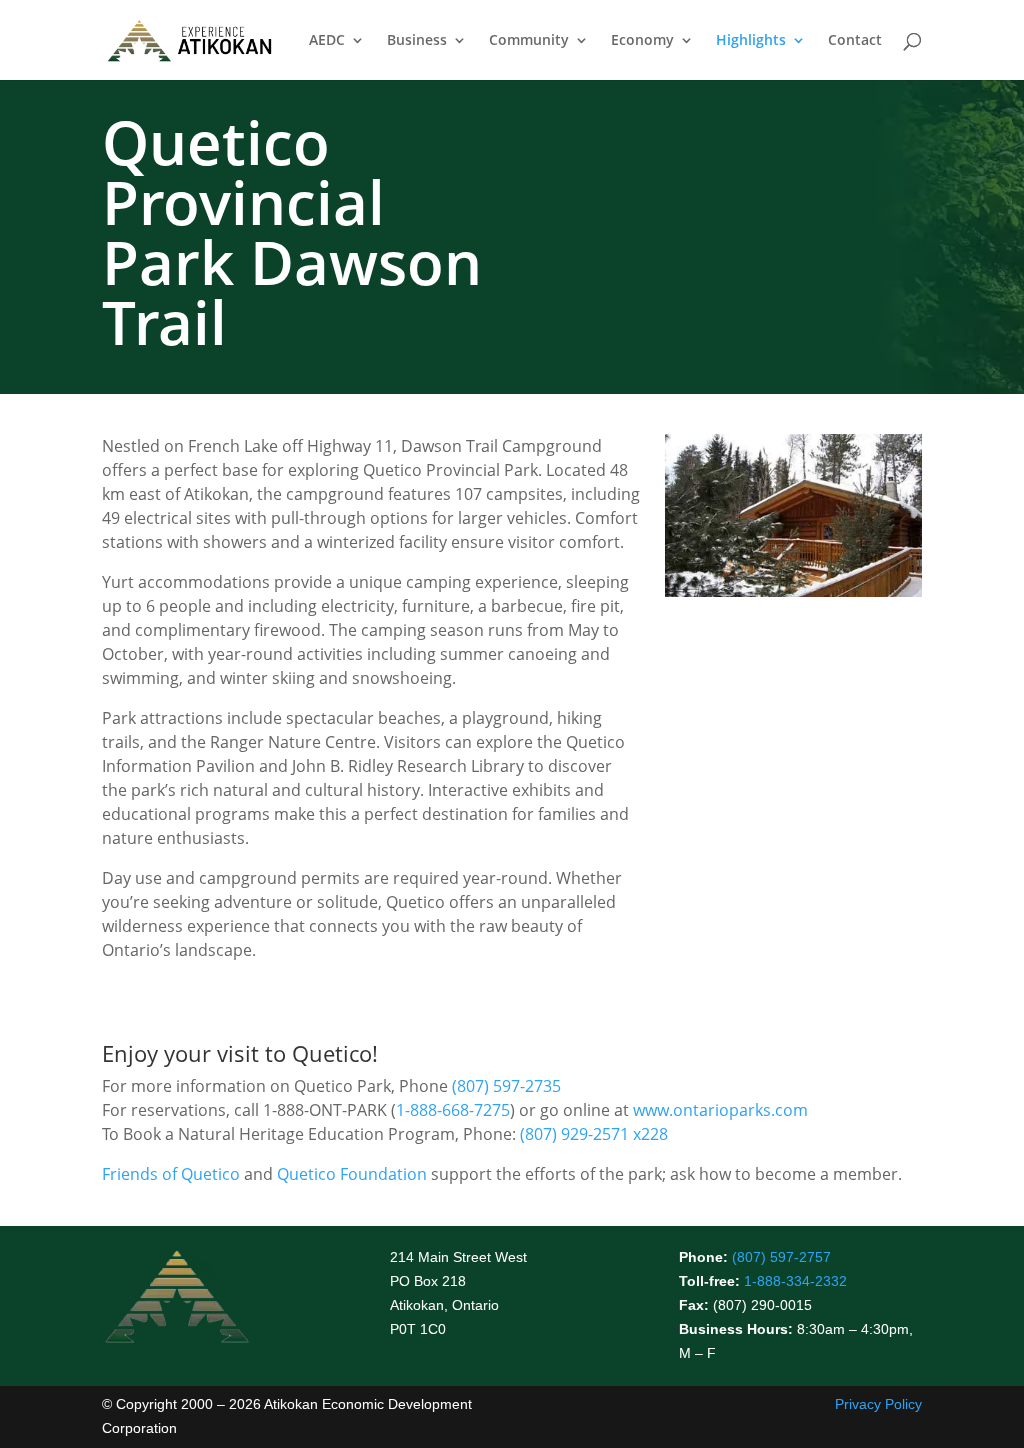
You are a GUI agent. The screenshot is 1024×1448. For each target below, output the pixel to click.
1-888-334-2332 (795, 1281)
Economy (642, 41)
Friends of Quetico (171, 1174)
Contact (855, 41)
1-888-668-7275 (453, 1110)
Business (417, 41)
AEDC (327, 41)
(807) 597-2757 (781, 1257)
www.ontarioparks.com (720, 1110)
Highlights (751, 41)
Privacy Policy (878, 1404)
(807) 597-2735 (506, 1086)
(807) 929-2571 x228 (594, 1134)
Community (529, 41)
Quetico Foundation (352, 1174)
